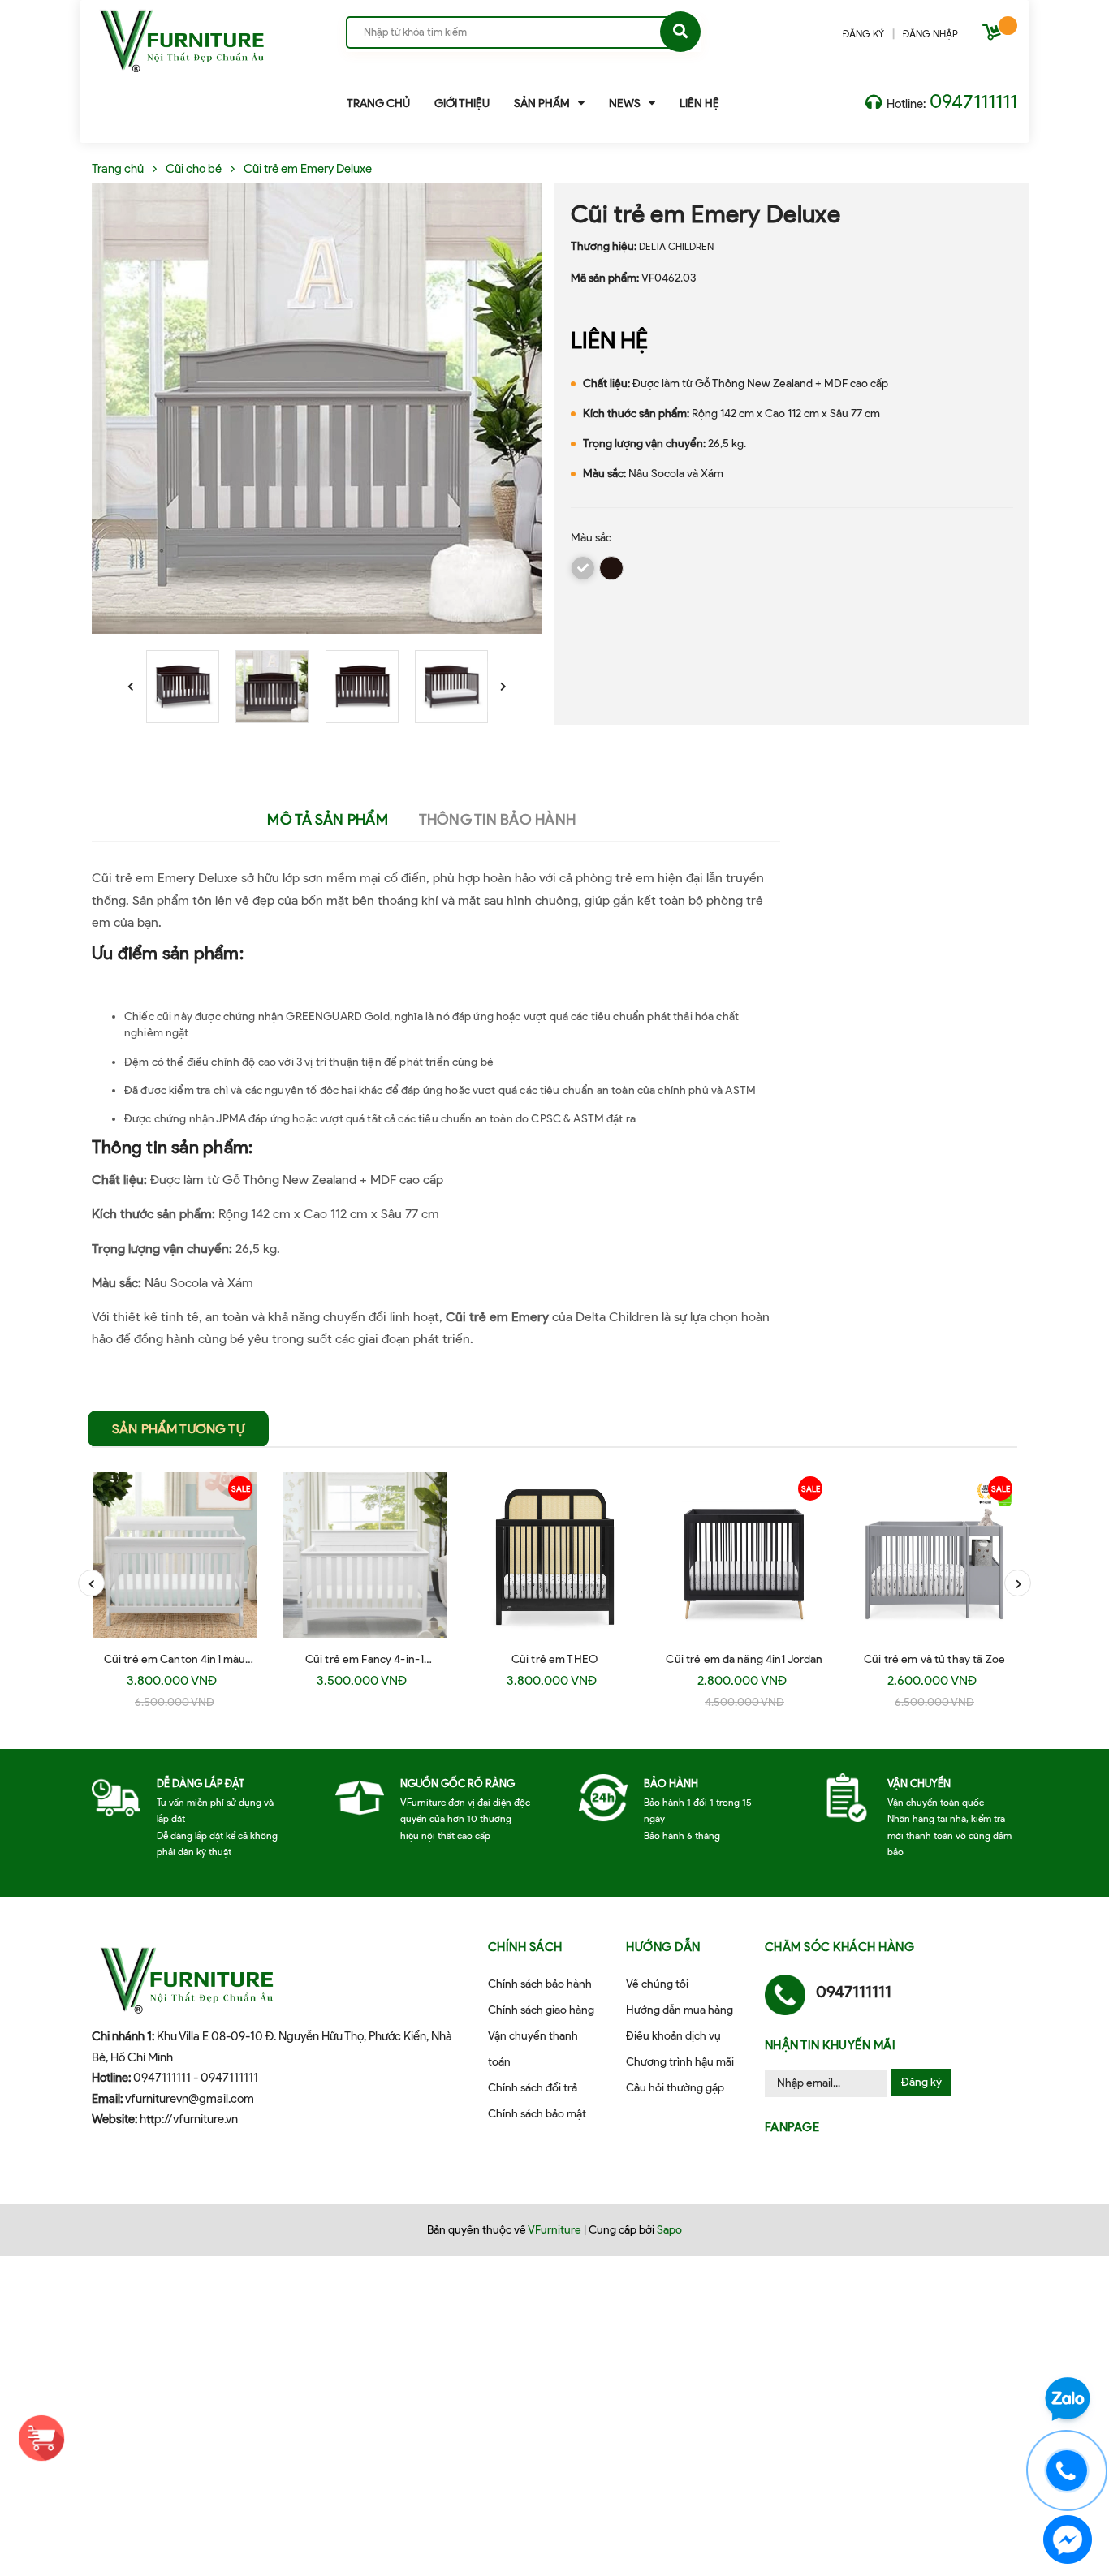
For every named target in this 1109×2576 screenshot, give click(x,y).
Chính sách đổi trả (533, 2088)
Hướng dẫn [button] (663, 1947)
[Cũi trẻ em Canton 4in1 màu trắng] (175, 1555)
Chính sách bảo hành (540, 1984)
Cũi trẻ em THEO (554, 1659)
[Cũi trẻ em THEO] (554, 1555)
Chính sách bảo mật (537, 2114)
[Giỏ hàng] (994, 35)
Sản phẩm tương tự (178, 1429)
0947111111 (973, 101)
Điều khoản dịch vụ (673, 2036)
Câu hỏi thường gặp (675, 2088)
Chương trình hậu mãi (680, 2062)
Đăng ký (921, 2082)
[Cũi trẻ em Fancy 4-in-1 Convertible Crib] (365, 1555)
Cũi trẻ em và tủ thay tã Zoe (934, 1659)
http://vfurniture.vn (189, 2119)
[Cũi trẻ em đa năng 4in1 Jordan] (744, 1555)
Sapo (669, 2230)
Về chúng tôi (657, 1984)
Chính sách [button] (525, 1947)
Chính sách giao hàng (541, 2010)
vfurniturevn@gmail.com (190, 2099)
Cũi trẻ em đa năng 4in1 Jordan (744, 1659)
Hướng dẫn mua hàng (680, 2010)
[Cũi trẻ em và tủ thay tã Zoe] (934, 1555)
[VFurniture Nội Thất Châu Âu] (182, 35)
